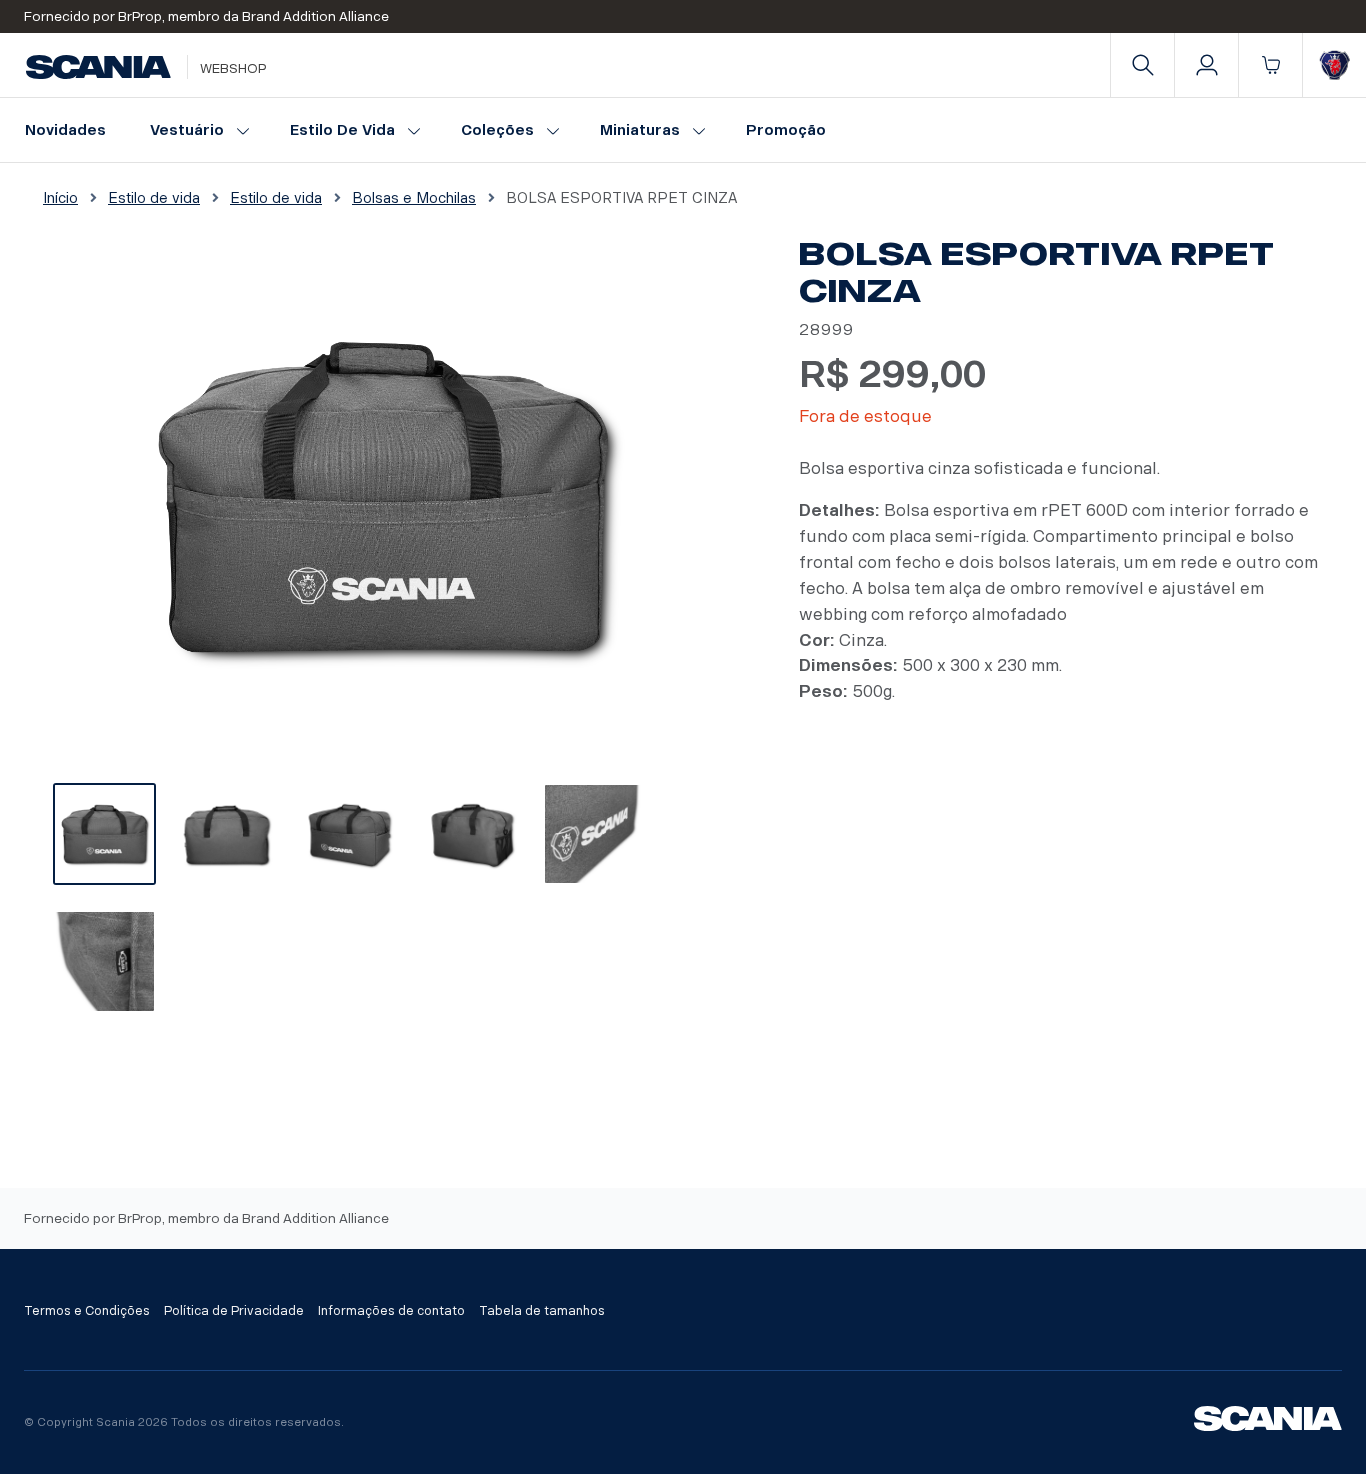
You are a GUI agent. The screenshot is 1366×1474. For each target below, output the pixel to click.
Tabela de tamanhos (542, 1311)
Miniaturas (640, 130)
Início (60, 198)
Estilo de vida (342, 130)
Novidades (65, 130)
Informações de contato (391, 1311)
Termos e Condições (87, 1311)
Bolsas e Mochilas (414, 198)
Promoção (786, 130)
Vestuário (187, 130)
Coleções (497, 130)
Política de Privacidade (234, 1311)
